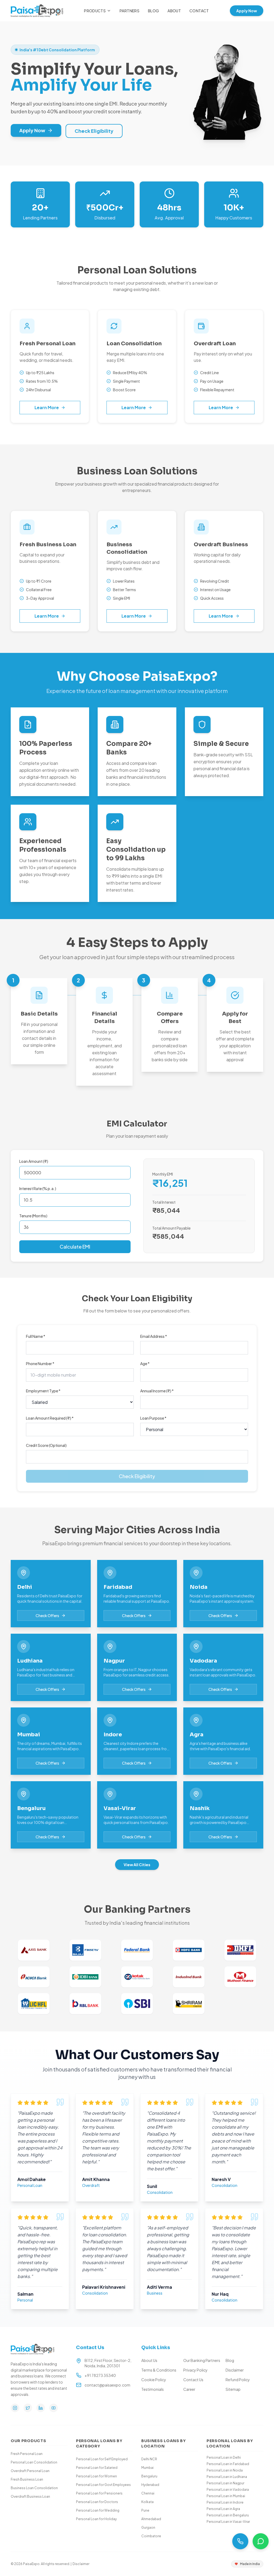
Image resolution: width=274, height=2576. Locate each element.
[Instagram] (15, 2408)
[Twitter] (28, 2408)
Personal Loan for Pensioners (99, 2493)
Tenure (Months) (33, 1216)
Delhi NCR (149, 2459)
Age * (145, 1363)
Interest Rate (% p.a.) (38, 1188)
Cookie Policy (154, 2380)
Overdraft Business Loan (30, 2496)
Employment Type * (43, 1391)
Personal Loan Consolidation (34, 2462)
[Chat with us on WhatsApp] (261, 2541)
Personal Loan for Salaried (97, 2468)
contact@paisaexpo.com (107, 2385)
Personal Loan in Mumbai (226, 2496)
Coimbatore (151, 2536)
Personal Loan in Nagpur (225, 2483)
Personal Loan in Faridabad (228, 2464)
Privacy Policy (195, 2370)
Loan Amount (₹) (34, 1161)
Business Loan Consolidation (34, 2488)
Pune (145, 2510)
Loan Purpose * (153, 1418)
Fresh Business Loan (27, 2479)
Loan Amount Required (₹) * (50, 1418)
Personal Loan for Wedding (98, 2510)
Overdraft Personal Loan (30, 2471)
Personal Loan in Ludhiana (227, 2477)
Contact (199, 11)
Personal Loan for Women (96, 2476)
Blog (153, 11)
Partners (130, 11)
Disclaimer (235, 2370)
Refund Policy (238, 2380)
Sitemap (233, 2389)
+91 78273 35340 (100, 2375)
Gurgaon (148, 2527)
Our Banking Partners (202, 2360)
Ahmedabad (151, 2519)
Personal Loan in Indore (225, 2502)
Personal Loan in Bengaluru (228, 2515)
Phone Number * (40, 1363)
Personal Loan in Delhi (224, 2457)
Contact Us (193, 2380)
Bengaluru (149, 2476)
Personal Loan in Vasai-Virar (228, 2522)
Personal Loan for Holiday (96, 2519)
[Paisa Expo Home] (37, 11)
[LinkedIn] (41, 2408)
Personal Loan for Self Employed (102, 2459)
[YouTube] (54, 2408)
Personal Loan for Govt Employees (103, 2485)
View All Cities (137, 1865)
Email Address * (154, 1336)
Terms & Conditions (159, 2370)
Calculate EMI (75, 1247)
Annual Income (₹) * (157, 1391)
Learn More (47, 407)
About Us (149, 2360)
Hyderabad (150, 2485)
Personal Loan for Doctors (97, 2502)
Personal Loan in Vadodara (228, 2490)
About (174, 11)
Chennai (148, 2493)
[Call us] (240, 2541)
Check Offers (47, 1616)
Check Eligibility (94, 131)
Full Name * (36, 1336)
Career (189, 2389)
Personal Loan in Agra (223, 2509)
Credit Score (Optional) (46, 1445)
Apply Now (247, 11)
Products (95, 11)
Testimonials (153, 2389)
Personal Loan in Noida (225, 2470)
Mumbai (147, 2468)
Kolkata (147, 2502)
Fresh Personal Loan (27, 2454)
